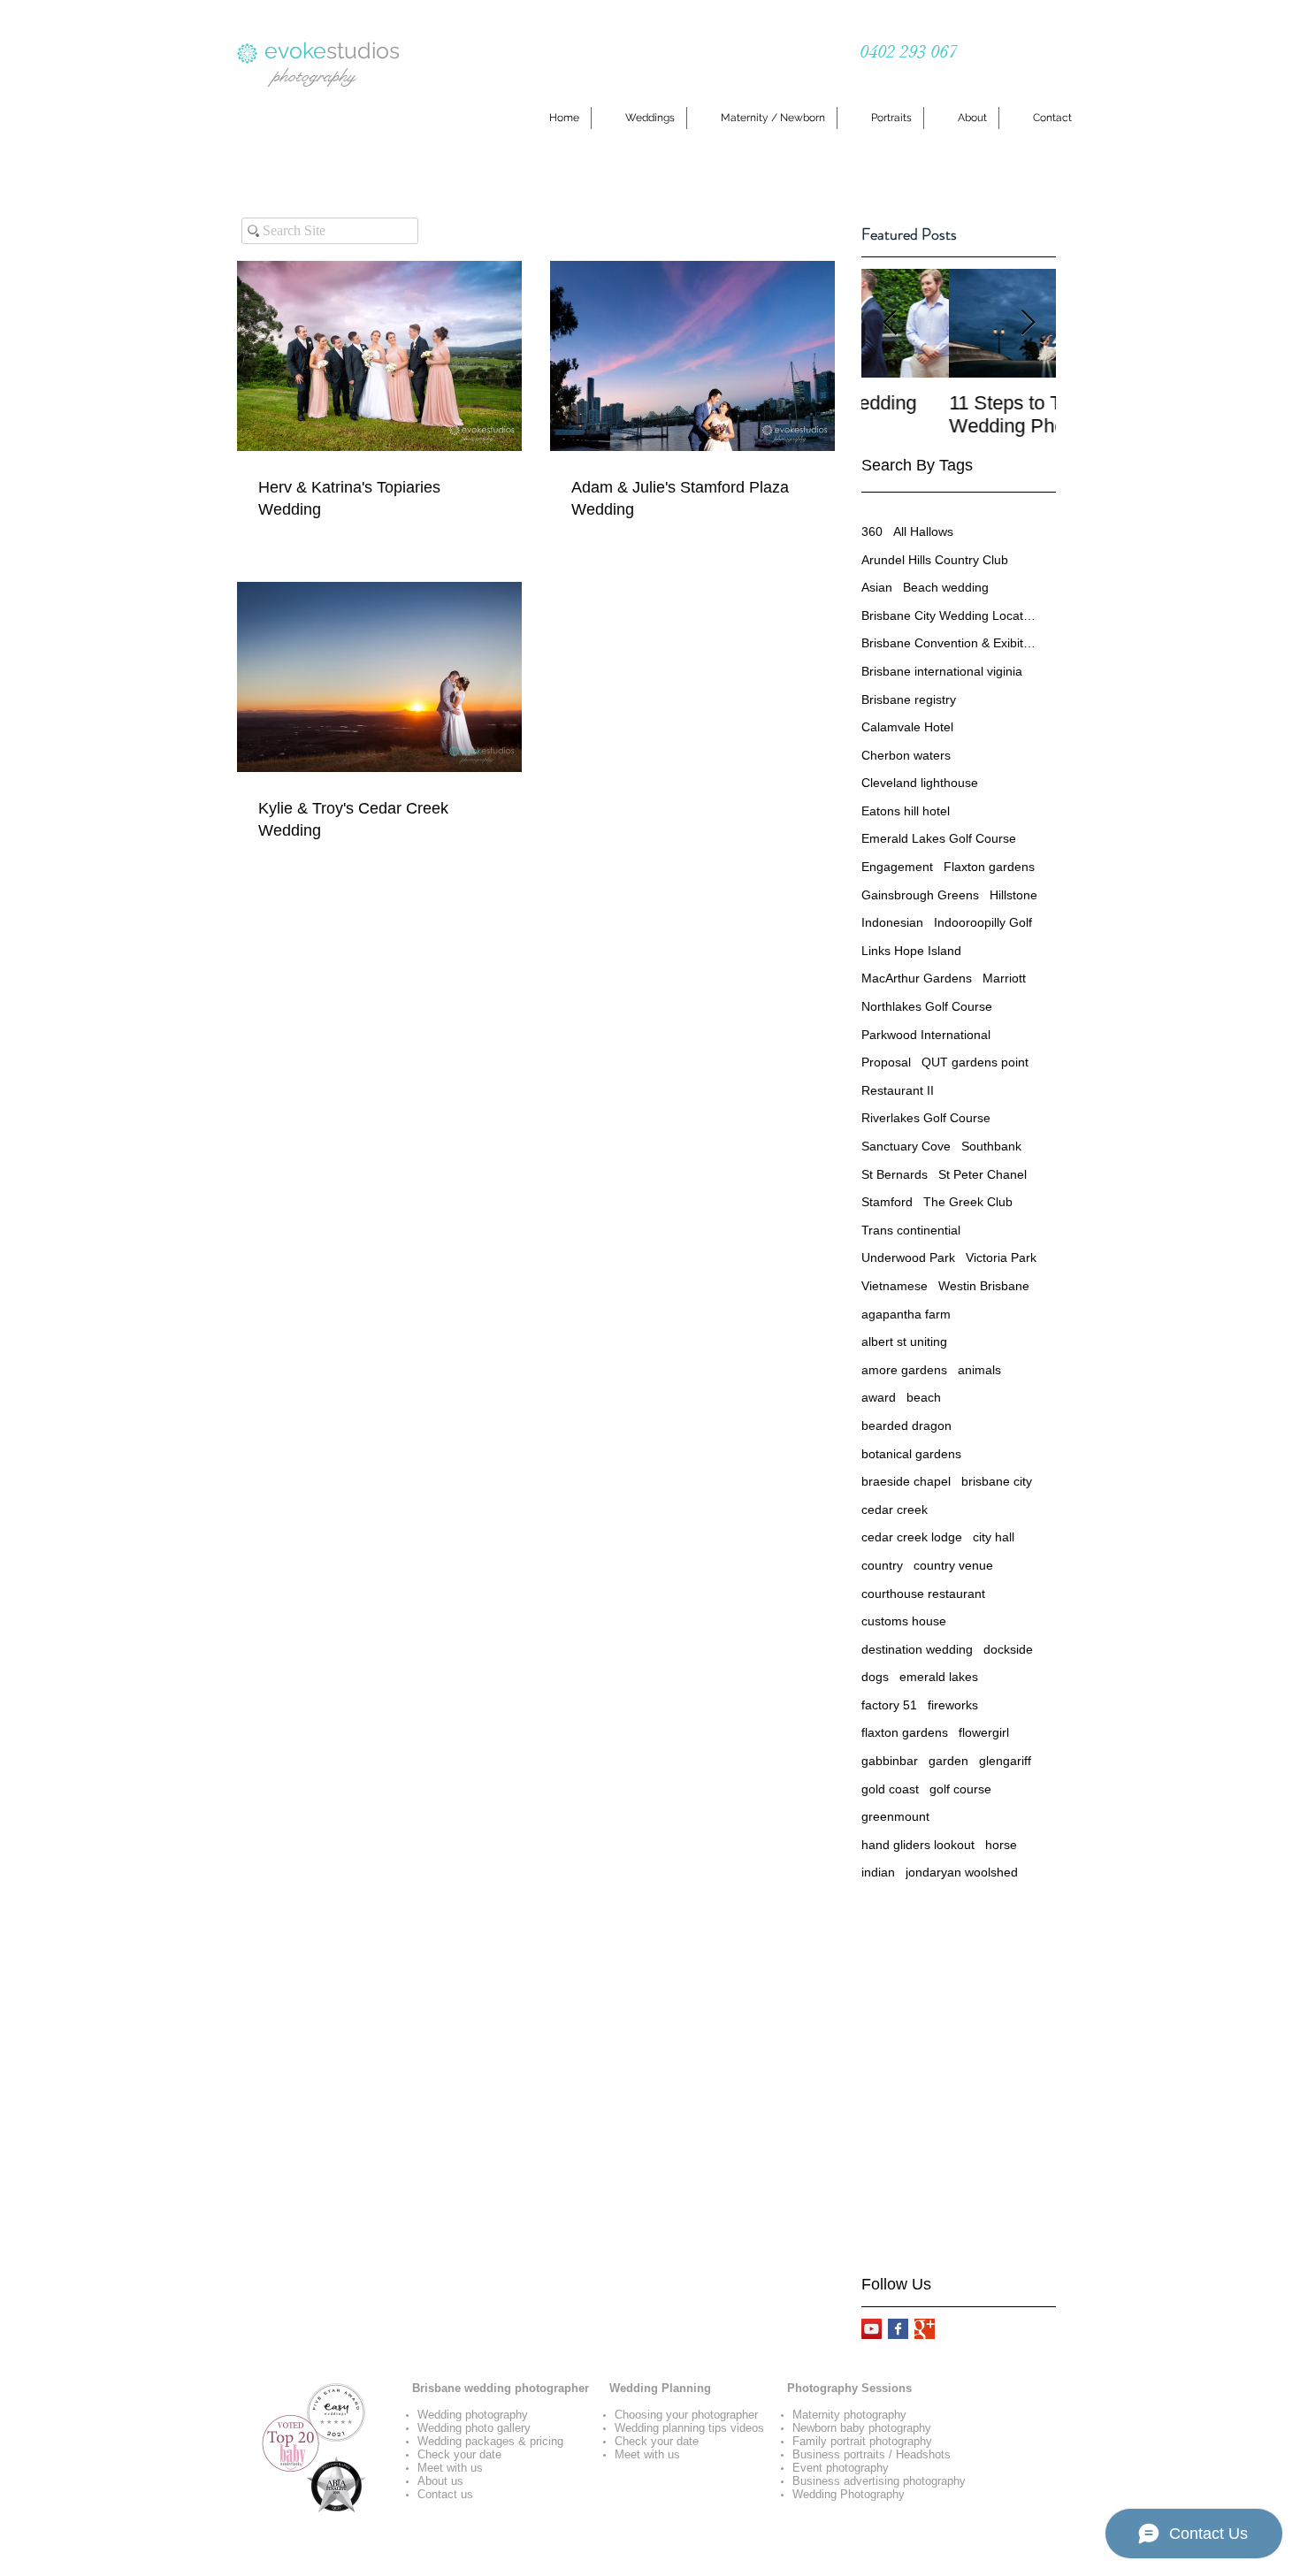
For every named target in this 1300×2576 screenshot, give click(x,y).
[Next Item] (1028, 323)
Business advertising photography (879, 2481)
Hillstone (1013, 895)
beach (924, 1397)
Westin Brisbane (984, 1286)
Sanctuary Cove (906, 1146)
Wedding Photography (849, 2494)
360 (872, 531)
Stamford (887, 1202)
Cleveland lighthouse (920, 783)
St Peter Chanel (983, 1174)
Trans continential (911, 1230)
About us (440, 2481)
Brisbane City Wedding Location (949, 615)
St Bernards (895, 1174)
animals (979, 1370)
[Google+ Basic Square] (925, 2329)
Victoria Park (1001, 1257)
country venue (953, 1565)
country (882, 1565)
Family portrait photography (862, 2441)
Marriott (1004, 978)
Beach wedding (946, 587)
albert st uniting (904, 1342)
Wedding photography (473, 2415)
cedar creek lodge (912, 1537)
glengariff (1005, 1761)
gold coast (890, 1789)
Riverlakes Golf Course (926, 1118)
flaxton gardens (905, 1732)
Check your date (459, 2454)
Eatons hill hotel (906, 811)
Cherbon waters (906, 755)
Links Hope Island (911, 951)
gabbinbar (890, 1761)
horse (1001, 1845)
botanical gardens (911, 1454)
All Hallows (923, 531)
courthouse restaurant (923, 1594)
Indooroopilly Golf (983, 922)
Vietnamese (895, 1286)
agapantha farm (906, 1314)
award (879, 1397)
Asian (877, 587)
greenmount (895, 1816)
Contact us (445, 2494)
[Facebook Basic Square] (898, 2329)
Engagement (897, 867)
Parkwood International (926, 1035)
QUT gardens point (975, 1062)
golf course (960, 1789)
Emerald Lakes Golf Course (939, 838)
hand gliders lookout (918, 1845)
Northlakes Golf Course (927, 1006)
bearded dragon (906, 1426)
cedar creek (895, 1510)
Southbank (991, 1146)
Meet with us (450, 2468)
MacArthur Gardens (917, 978)
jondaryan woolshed (962, 1872)
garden (948, 1761)
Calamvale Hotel (907, 727)
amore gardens (904, 1370)
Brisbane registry (909, 699)
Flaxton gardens (989, 867)
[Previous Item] (890, 323)
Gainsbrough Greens (920, 895)
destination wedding (917, 1649)
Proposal (886, 1062)
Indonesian (892, 922)
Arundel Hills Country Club (935, 560)
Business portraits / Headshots (872, 2454)
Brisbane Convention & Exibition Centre (949, 643)
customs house (904, 1621)
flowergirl (984, 1732)
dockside (1008, 1649)
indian (878, 1872)
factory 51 (889, 1705)
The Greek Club (968, 1202)
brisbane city (997, 1481)
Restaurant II (898, 1090)
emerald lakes (939, 1677)
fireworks (953, 1705)
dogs (875, 1677)
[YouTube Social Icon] (872, 2329)
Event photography (841, 2468)
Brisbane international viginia (942, 671)
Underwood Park (908, 1257)
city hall (994, 1537)
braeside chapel (906, 1481)
